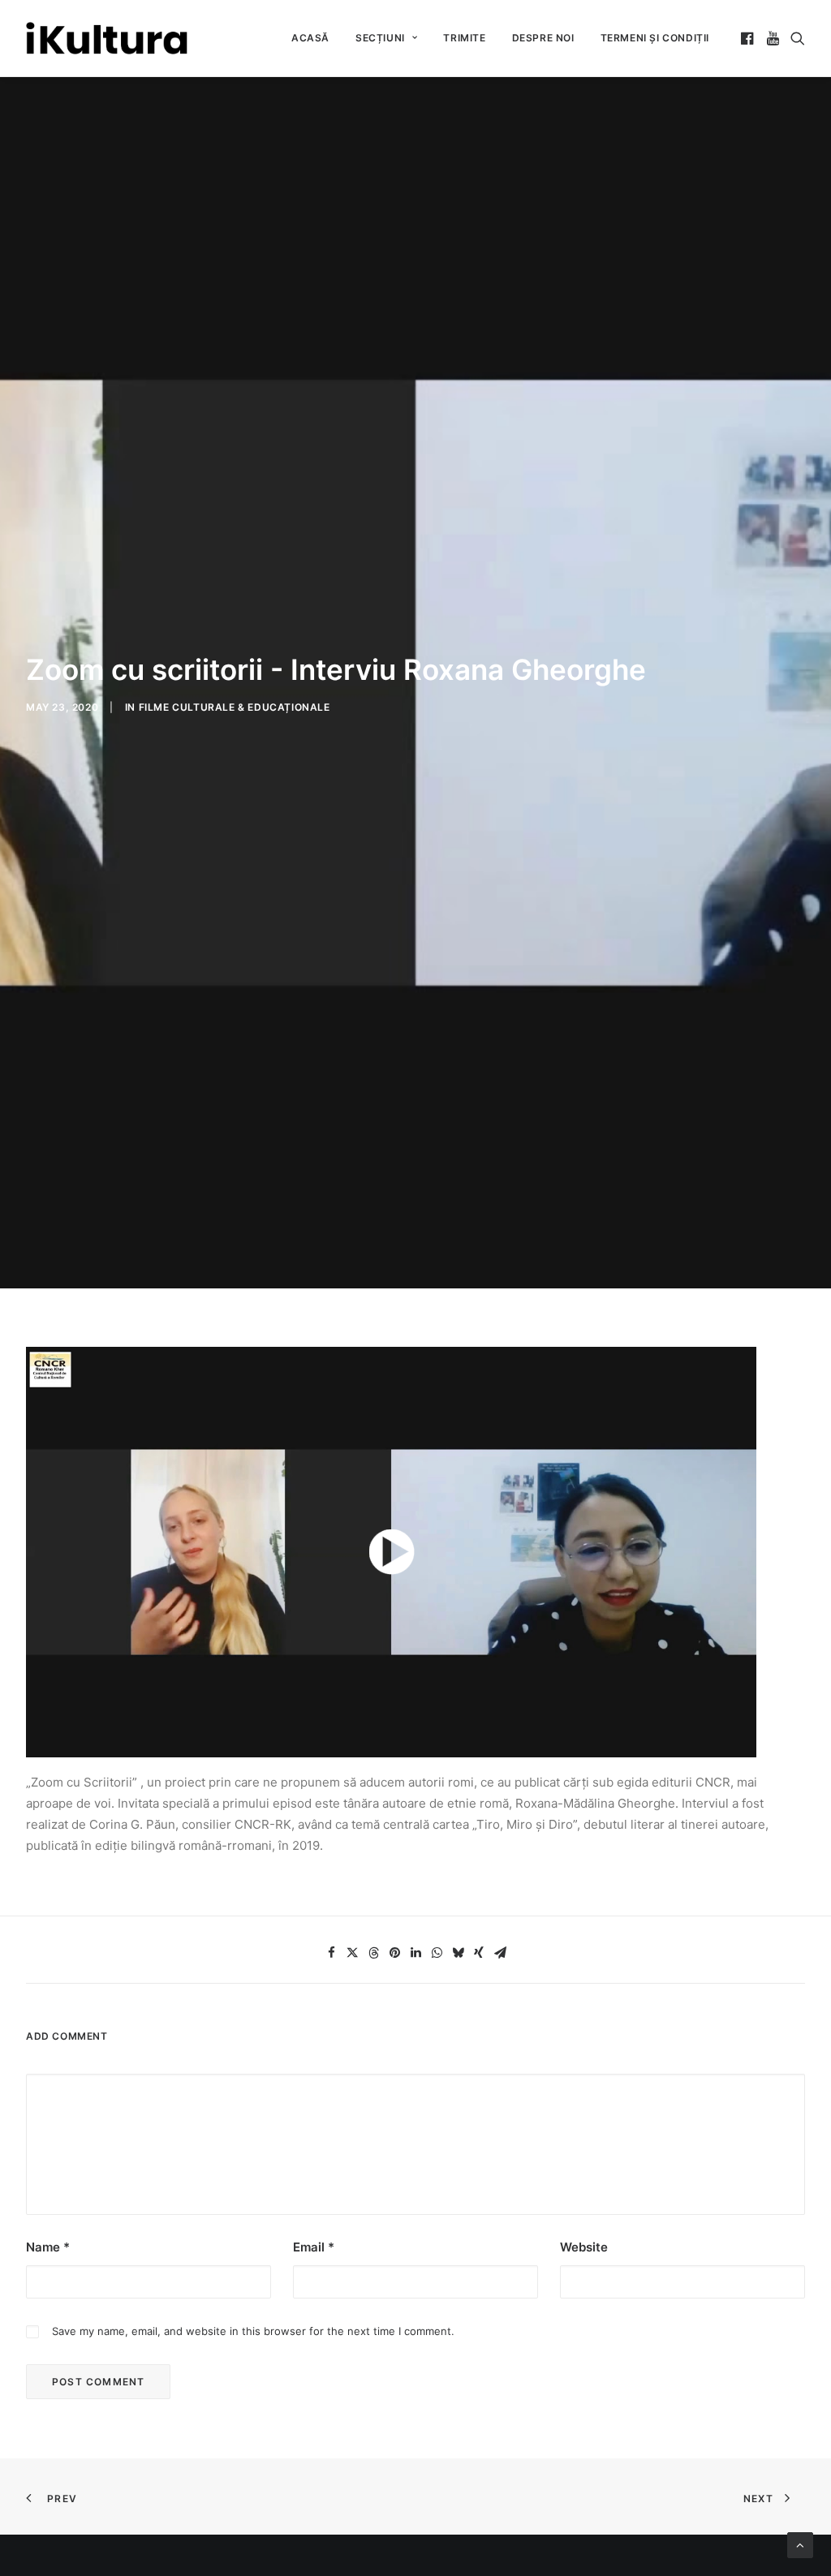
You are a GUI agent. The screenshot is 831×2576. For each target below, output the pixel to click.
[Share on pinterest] (394, 1953)
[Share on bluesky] (458, 1953)
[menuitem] (310, 38)
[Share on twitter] (352, 1953)
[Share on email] (500, 1953)
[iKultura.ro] (107, 38)
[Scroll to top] (800, 2544)
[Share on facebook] (331, 1953)
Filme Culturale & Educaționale (235, 707)
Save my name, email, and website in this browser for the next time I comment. (253, 2331)
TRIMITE (464, 38)
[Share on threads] (373, 1953)
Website (584, 2247)
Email (314, 2247)
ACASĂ (310, 38)
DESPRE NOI (543, 38)
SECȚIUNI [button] (380, 38)
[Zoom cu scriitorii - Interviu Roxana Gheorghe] (391, 1552)
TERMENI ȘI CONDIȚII (655, 38)
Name (48, 2247)
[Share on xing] (479, 1953)
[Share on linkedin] (415, 1953)
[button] (749, 38)
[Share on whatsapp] (437, 1953)
